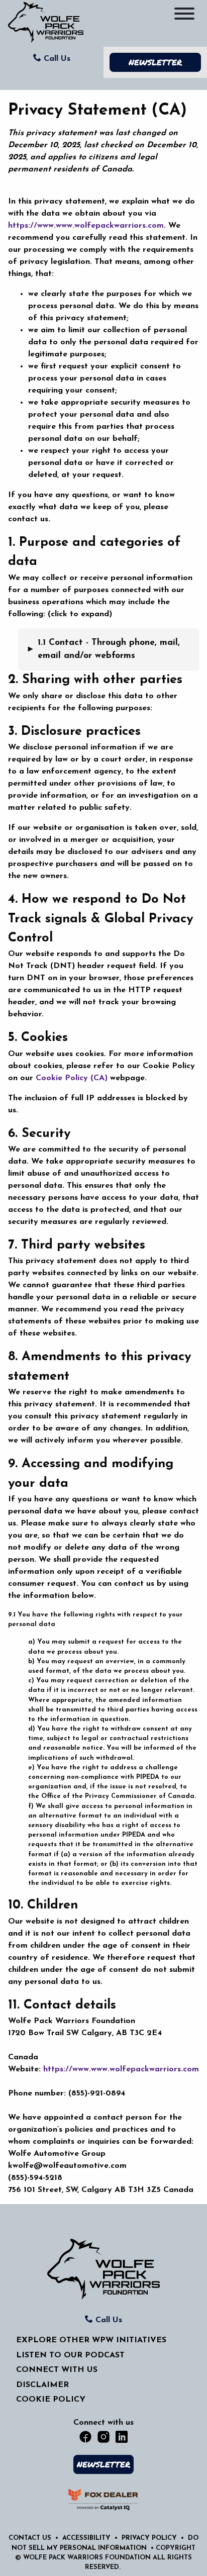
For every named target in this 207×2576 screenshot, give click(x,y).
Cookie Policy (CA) (72, 1078)
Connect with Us (57, 2370)
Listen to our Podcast (70, 2355)
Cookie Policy (51, 2400)
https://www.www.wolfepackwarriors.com (86, 226)
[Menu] (184, 16)
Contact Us (31, 2538)
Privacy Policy (150, 2538)
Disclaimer (42, 2385)
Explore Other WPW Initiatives (91, 2340)
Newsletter (155, 62)
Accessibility (87, 2538)
